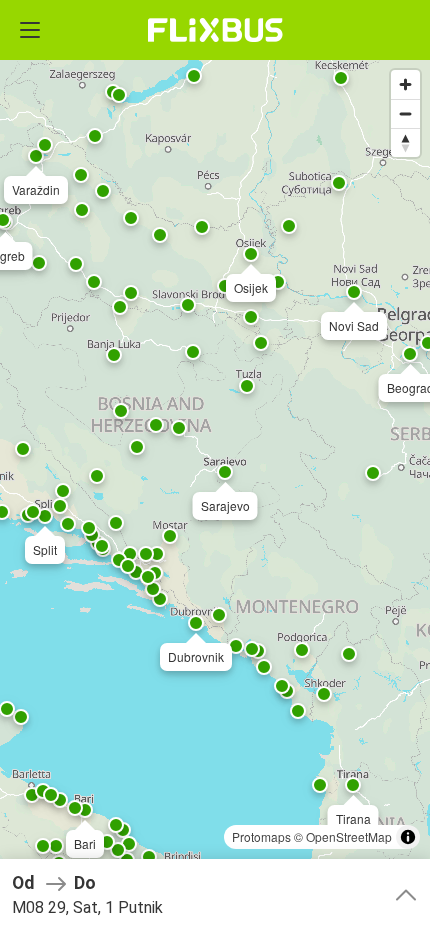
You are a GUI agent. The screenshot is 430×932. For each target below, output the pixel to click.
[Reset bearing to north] (405, 142)
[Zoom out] (405, 113)
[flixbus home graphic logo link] (215, 30)
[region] (215, 466)
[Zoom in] (405, 84)
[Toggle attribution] (408, 837)
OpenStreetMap (349, 836)
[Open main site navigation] (30, 30)
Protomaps (261, 836)
